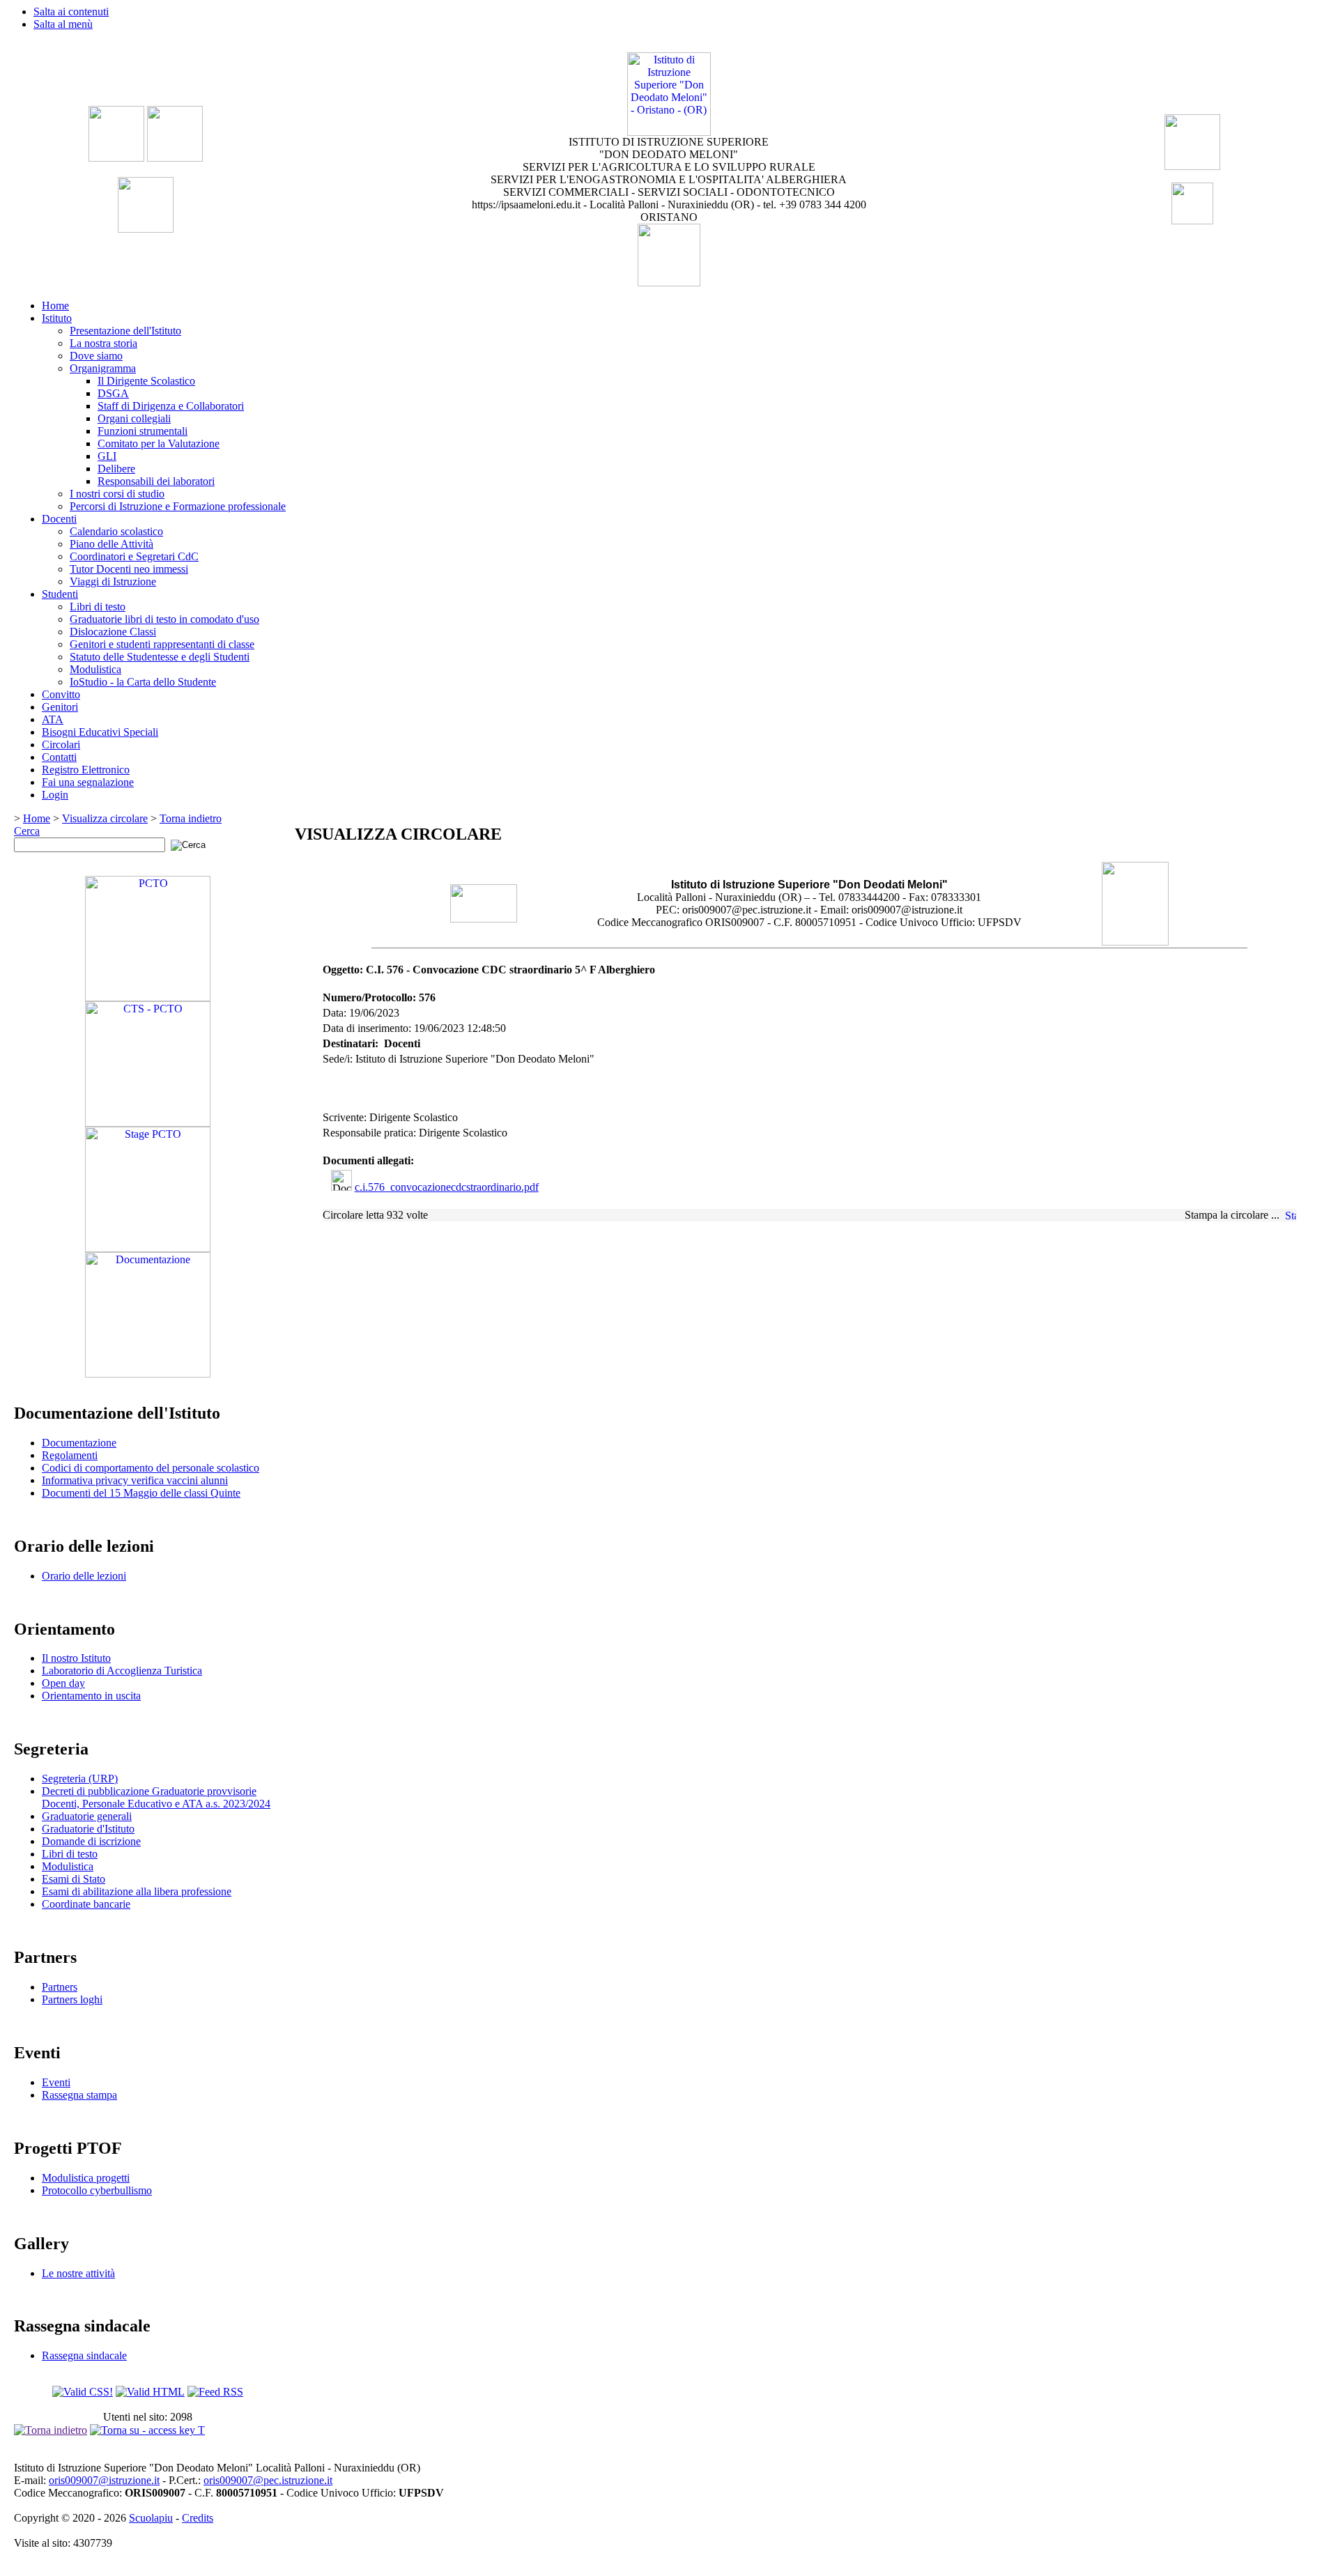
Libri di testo (98, 607)
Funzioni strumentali (143, 431)
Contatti (59, 757)
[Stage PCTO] (148, 1248)
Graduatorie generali (87, 1816)
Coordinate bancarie (86, 1904)
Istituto (57, 318)
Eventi (56, 2082)
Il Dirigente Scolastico (146, 381)
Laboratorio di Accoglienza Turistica (122, 1671)
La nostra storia (103, 343)
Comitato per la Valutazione (159, 444)
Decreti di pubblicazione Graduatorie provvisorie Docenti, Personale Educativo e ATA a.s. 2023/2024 (156, 1797)
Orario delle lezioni (84, 1576)
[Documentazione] (148, 1374)
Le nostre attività (78, 2273)
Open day (63, 1683)
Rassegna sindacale (84, 2355)
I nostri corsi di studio (117, 494)
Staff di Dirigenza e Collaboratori (171, 406)
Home (55, 306)
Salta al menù (63, 24)
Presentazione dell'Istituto (125, 331)
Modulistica (95, 669)
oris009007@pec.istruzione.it (268, 2480)
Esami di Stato (74, 1879)
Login (55, 795)
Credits (198, 2518)
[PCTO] (148, 997)
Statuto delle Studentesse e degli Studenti (160, 657)
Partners (60, 1987)
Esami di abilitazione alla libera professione (137, 1891)
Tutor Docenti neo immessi (129, 569)
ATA (53, 719)
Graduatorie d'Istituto (88, 1829)
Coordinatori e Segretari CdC (134, 556)
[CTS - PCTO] (148, 1123)
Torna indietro (191, 818)
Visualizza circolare (105, 818)
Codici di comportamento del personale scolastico (151, 1468)
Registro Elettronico (86, 770)
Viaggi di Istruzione (113, 581)
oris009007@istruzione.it (104, 2480)
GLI (107, 456)
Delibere (116, 469)
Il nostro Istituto (76, 1658)
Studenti (60, 594)
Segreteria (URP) (80, 1779)
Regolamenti (70, 1455)
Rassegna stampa (79, 2095)
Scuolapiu (151, 2518)
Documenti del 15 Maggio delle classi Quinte (141, 1493)
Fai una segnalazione (88, 782)
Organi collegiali (134, 418)
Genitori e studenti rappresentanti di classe (162, 644)
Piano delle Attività (111, 544)
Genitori (60, 707)
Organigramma (103, 368)
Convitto (61, 694)
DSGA (113, 393)
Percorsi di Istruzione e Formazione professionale (178, 506)
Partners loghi (72, 1999)
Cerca (27, 831)
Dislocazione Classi (113, 632)
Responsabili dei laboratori (156, 481)
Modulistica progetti (86, 2178)
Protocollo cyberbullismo (97, 2190)
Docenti (59, 519)
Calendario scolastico (116, 531)
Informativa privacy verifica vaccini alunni (135, 1480)
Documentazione (79, 1443)
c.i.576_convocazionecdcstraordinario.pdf (447, 1187)
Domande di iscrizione (91, 1841)
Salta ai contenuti (71, 11)
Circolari (61, 745)
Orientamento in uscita (91, 1696)
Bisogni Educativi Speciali (100, 732)
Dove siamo (96, 356)
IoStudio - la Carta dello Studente (143, 682)
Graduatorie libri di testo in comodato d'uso (164, 619)
